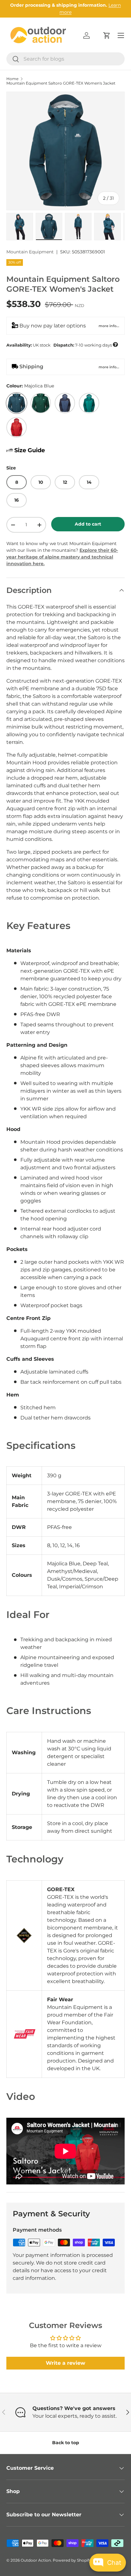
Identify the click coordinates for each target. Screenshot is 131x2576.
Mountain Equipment (30, 252)
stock (62, 345)
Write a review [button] (65, 2363)
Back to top (66, 2443)
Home (12, 79)
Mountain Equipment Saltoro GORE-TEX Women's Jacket (61, 83)
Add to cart (88, 524)
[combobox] (65, 59)
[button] (107, 35)
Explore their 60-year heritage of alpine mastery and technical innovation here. (62, 557)
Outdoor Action (36, 2560)
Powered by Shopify (72, 2560)
